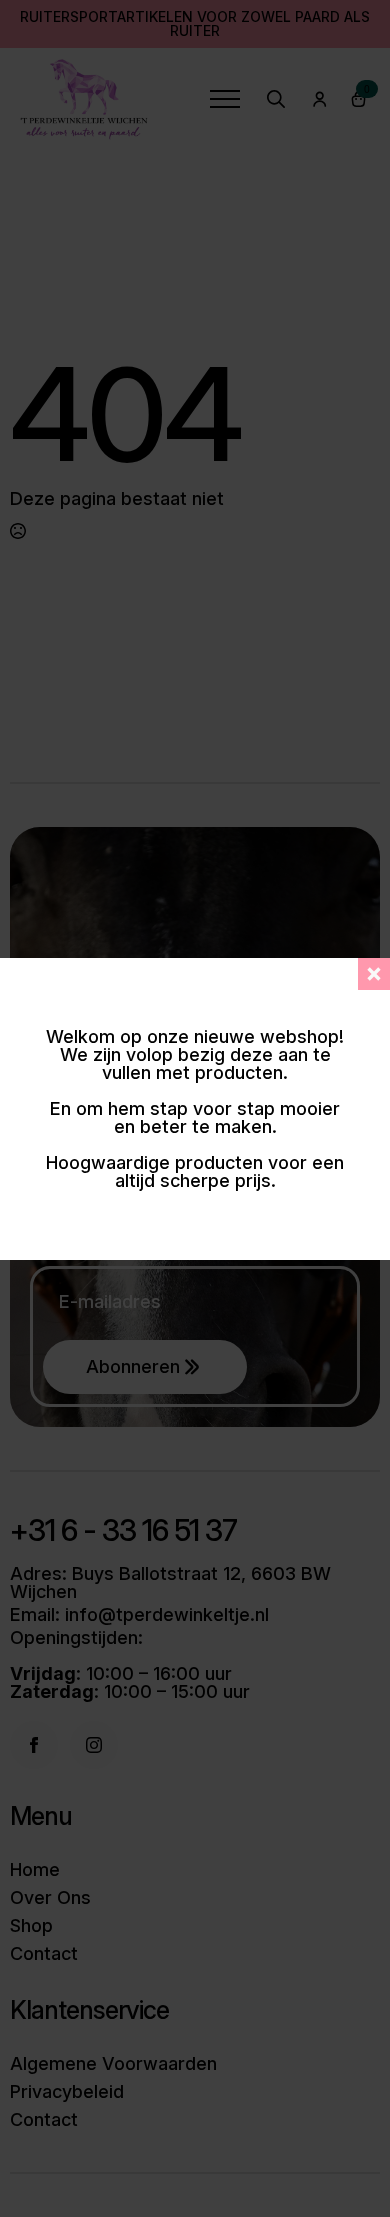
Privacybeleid (67, 2092)
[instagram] (94, 1745)
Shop (31, 1926)
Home (35, 1870)
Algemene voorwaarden (113, 2064)
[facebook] (34, 1745)
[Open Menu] (225, 99)
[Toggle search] (276, 99)
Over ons (50, 1898)
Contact (44, 1954)
